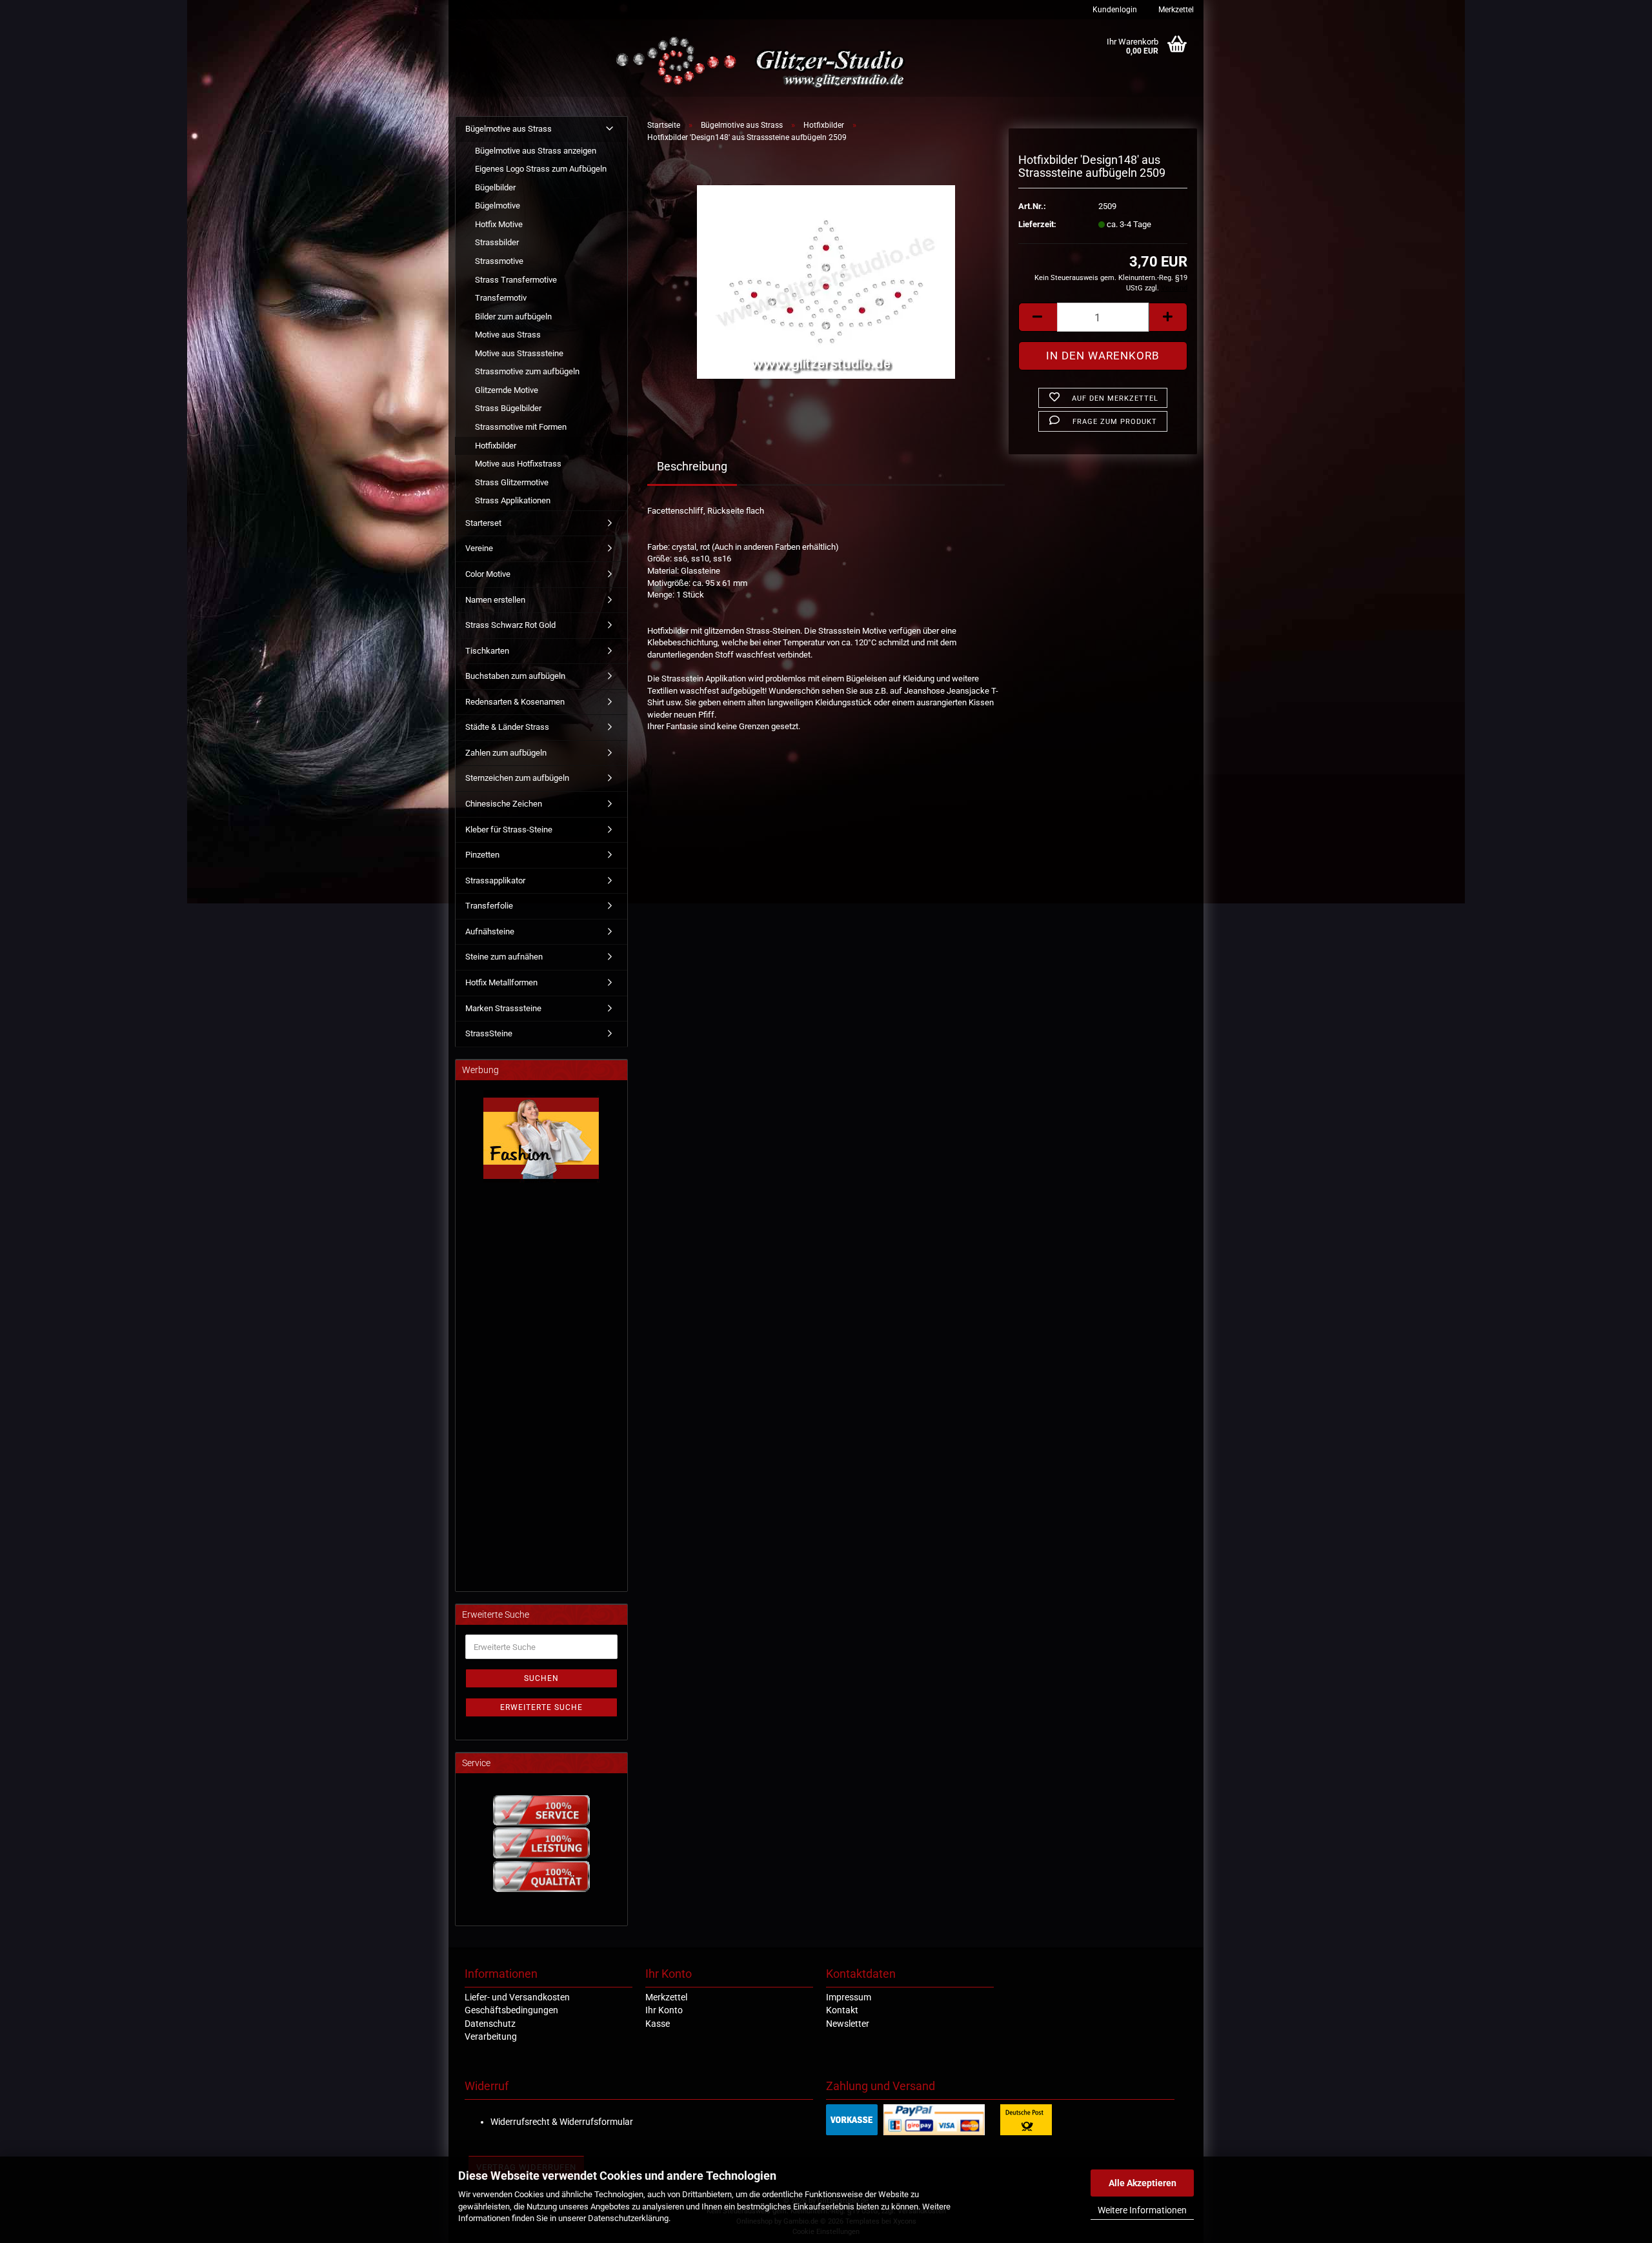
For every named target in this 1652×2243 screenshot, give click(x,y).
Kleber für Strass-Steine (509, 830)
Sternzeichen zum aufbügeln (517, 778)
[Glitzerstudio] (763, 63)
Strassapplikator (495, 880)
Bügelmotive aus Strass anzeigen (536, 151)
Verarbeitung (491, 2037)
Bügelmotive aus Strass (509, 129)
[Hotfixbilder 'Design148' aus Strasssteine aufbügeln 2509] (826, 282)
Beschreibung (692, 466)
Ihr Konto (664, 2010)
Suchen (541, 1678)
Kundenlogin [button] (1114, 10)
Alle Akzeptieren (1143, 2183)
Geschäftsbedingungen (511, 2010)
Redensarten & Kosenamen (515, 702)
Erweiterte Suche (541, 1707)
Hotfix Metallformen (501, 982)
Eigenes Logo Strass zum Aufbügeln (541, 169)
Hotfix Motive (499, 224)
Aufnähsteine (490, 931)
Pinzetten (482, 855)
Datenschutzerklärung (628, 2218)
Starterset (483, 523)
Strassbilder (497, 242)
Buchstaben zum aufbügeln (515, 676)
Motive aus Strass (508, 335)
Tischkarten (487, 651)
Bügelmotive (498, 206)
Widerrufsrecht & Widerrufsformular (562, 2122)
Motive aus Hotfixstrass (518, 464)
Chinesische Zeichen (504, 804)
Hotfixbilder (496, 446)
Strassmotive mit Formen (521, 427)
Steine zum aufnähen (504, 957)
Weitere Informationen (1142, 2210)
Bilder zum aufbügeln (513, 317)
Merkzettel (1175, 10)
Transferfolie (489, 906)
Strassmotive (499, 261)
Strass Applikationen (513, 500)
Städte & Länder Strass (507, 727)
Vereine (479, 548)
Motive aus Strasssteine (519, 353)
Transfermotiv (501, 298)
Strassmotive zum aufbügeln (527, 371)
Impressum (849, 1997)
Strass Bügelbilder (508, 408)
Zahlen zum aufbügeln (506, 753)
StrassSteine (489, 1033)
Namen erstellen (495, 600)
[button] (1038, 317)
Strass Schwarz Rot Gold (510, 625)
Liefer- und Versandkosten (517, 1997)
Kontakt (842, 2010)
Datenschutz (490, 2024)
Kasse (658, 2024)
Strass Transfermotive (516, 280)
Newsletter (848, 2024)
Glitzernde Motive (507, 390)
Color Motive (488, 574)
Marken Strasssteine (503, 1008)
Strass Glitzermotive (512, 482)
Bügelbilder (495, 187)
